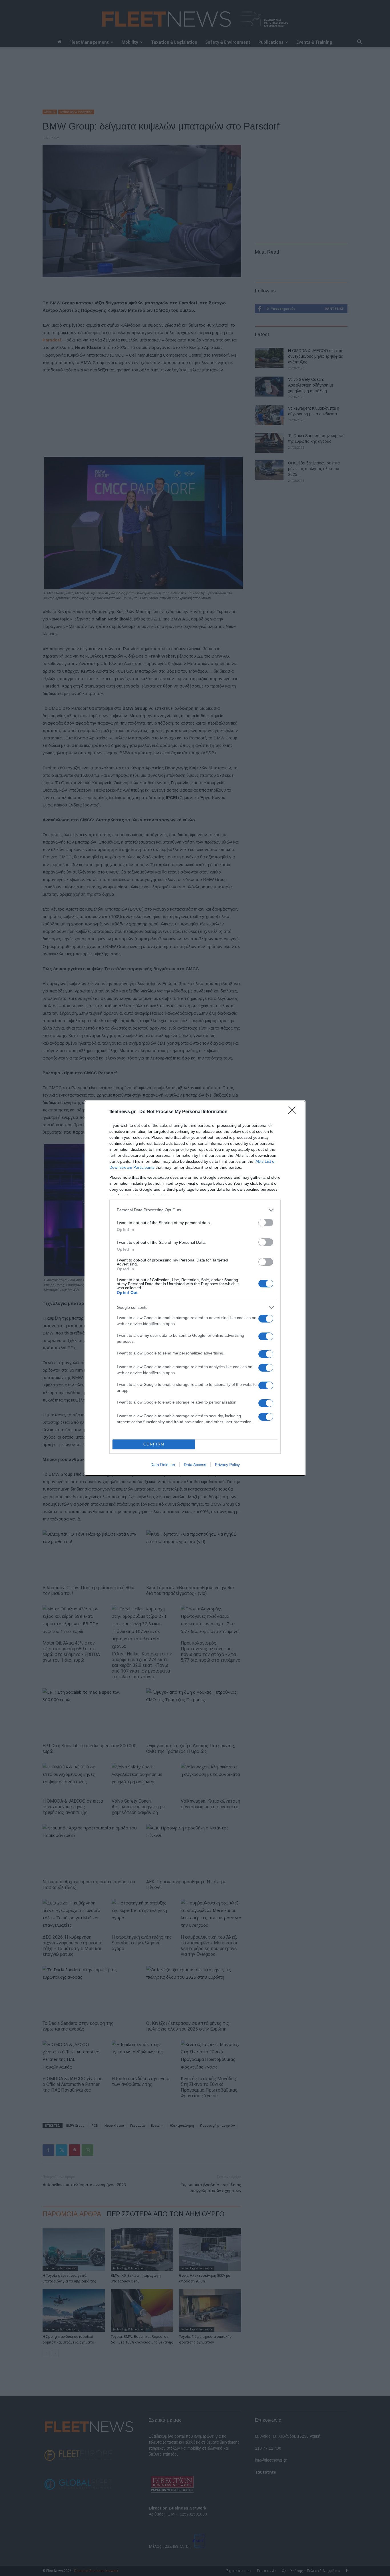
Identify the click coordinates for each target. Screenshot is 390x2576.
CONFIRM (154, 1444)
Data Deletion (163, 1465)
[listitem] (195, 1210)
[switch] (266, 1223)
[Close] (294, 1112)
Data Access (195, 1465)
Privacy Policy (227, 1465)
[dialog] (195, 1288)
